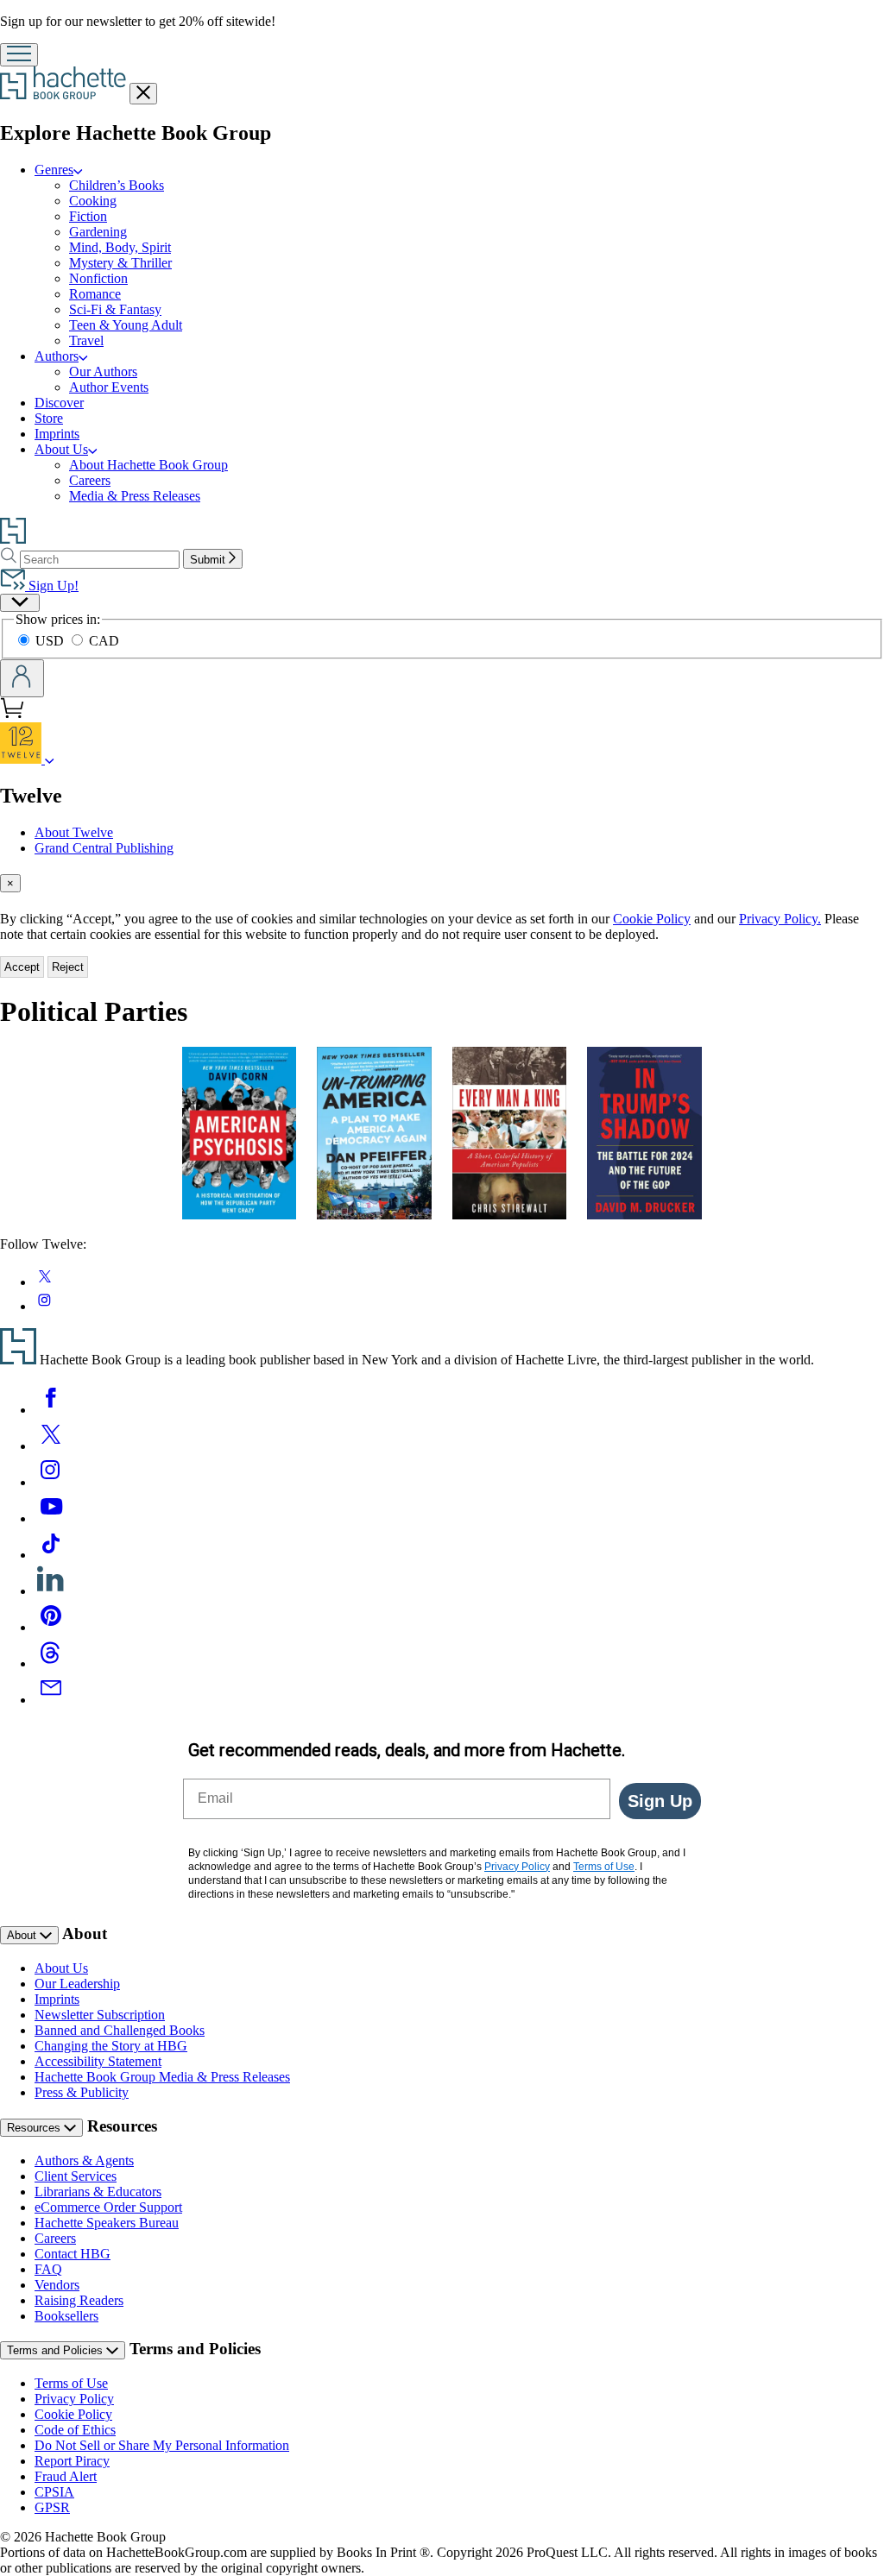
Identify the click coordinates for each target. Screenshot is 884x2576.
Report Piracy (72, 2461)
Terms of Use (71, 2383)
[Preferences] (20, 603)
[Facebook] (51, 1410)
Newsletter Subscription (100, 2015)
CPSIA (54, 2492)
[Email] (51, 1700)
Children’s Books (117, 185)
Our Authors (103, 372)
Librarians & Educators (98, 2192)
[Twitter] (51, 1446)
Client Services (76, 2176)
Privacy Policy (74, 2399)
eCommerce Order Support (108, 2207)
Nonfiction (98, 278)
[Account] (22, 678)
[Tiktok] (51, 1555)
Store (49, 418)
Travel (86, 340)
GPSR (52, 2507)
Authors (57, 356)
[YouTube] (51, 1518)
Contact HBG (73, 2254)
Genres (54, 170)
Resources (35, 2128)
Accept (22, 967)
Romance (95, 294)
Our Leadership (77, 1984)
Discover (59, 403)
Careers (90, 480)
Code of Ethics (75, 2430)
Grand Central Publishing (104, 848)
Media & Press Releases (135, 496)
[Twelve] (50, 759)
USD (51, 641)
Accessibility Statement (98, 2061)
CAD (104, 641)
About (23, 1935)
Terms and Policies (57, 2350)
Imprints (57, 434)
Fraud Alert (66, 2476)
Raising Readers (79, 2300)
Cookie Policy (652, 919)
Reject (68, 967)
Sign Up (660, 1801)
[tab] (442, 883)
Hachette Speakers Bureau (107, 2223)
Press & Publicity (82, 2092)
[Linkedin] (51, 1591)
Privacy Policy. (780, 919)
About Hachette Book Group (148, 465)
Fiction (88, 216)
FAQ (48, 2269)
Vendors (57, 2285)
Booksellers (66, 2316)
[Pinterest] (51, 1627)
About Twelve (74, 832)
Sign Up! (52, 586)
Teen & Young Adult (126, 325)
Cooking (93, 201)
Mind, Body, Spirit (120, 247)
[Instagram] (51, 1482)
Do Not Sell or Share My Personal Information (162, 2445)
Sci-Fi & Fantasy (115, 309)
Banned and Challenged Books (120, 2030)
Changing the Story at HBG (111, 2046)
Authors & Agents (84, 2160)
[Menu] (19, 55)
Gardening (98, 232)
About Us (61, 449)
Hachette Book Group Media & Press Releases (162, 2077)
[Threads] (51, 1663)
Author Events (109, 387)
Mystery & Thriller (120, 263)
